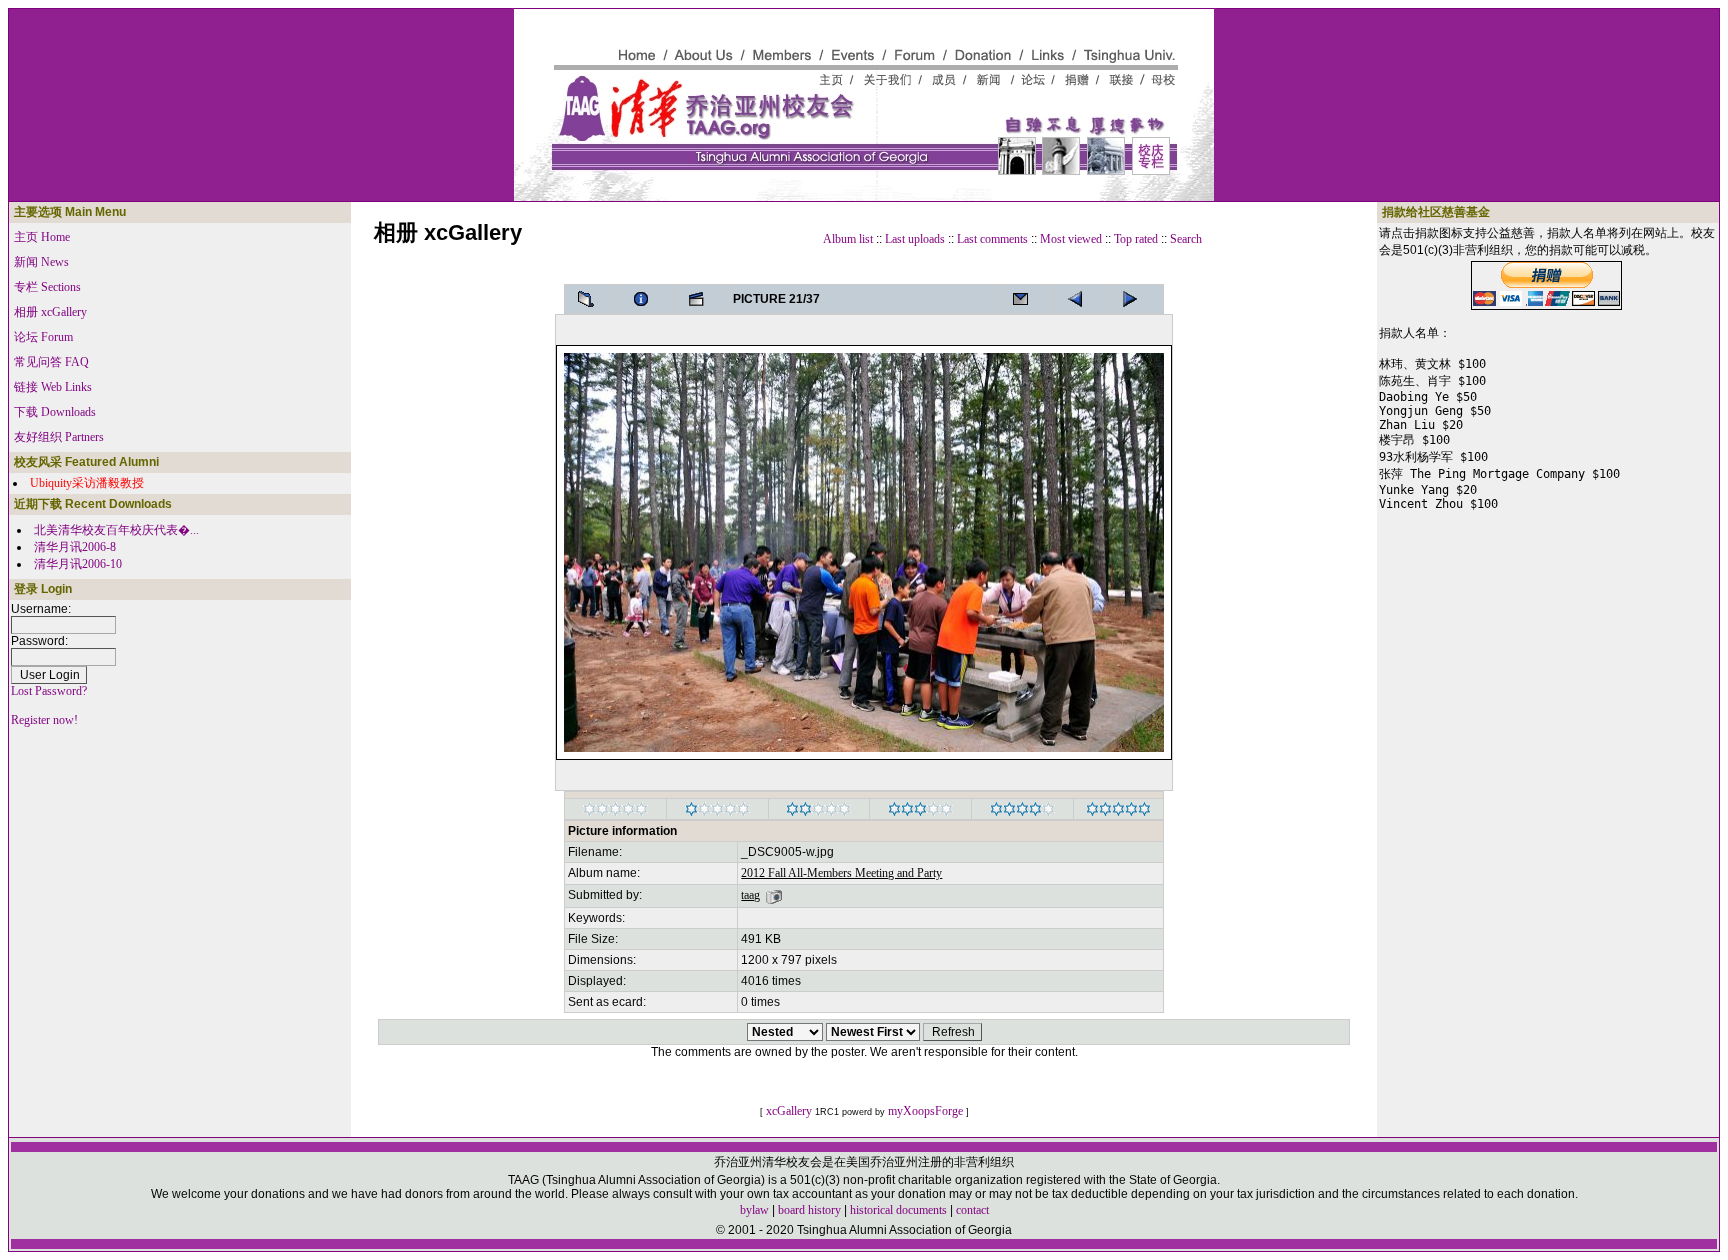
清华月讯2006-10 (78, 564)
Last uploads (915, 239)
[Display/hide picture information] (647, 299)
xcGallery (789, 1111)
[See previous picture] (1136, 299)
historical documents (898, 1210)
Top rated (1136, 239)
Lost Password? (49, 691)
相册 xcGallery (50, 312)
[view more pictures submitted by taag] (774, 895)
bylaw (754, 1210)
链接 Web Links (53, 387)
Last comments (992, 239)
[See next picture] (1081, 299)
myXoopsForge (925, 1111)
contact (972, 1210)
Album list (848, 239)
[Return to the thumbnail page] (592, 299)
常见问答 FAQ (51, 362)
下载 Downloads (55, 412)
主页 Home (42, 237)
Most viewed (1071, 239)
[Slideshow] (702, 299)
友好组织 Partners (59, 437)
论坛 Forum (43, 337)
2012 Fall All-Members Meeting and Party (841, 873)
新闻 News (41, 262)
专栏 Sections (47, 287)
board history (809, 1210)
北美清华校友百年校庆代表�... (116, 530)
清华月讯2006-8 (75, 547)
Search (1186, 239)
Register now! (44, 720)
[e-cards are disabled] (1026, 299)
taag (750, 895)
